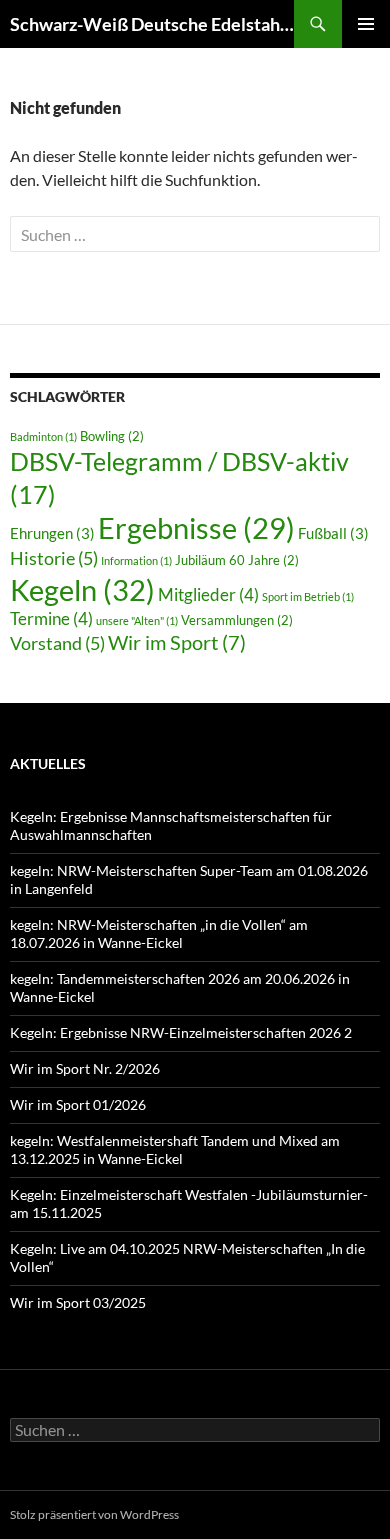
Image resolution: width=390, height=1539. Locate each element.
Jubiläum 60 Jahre (237, 560)
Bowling (112, 436)
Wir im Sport (177, 642)
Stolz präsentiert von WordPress (94, 1514)
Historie (54, 558)
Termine (51, 618)
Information (136, 560)
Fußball (333, 533)
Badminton (43, 436)
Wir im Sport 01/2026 (78, 1104)
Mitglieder (208, 594)
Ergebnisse (196, 528)
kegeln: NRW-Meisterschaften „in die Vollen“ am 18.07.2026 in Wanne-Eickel (159, 933)
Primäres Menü (366, 24)
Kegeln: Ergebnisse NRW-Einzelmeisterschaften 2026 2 (181, 1032)
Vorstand (57, 643)
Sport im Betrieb (308, 596)
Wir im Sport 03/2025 (78, 1302)
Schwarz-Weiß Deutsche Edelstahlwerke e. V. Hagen (152, 24)
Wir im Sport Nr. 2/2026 (85, 1068)
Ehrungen (52, 533)
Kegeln (82, 589)
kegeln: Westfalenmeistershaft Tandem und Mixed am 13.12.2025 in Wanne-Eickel (175, 1149)
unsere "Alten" (137, 620)
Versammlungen (237, 620)
